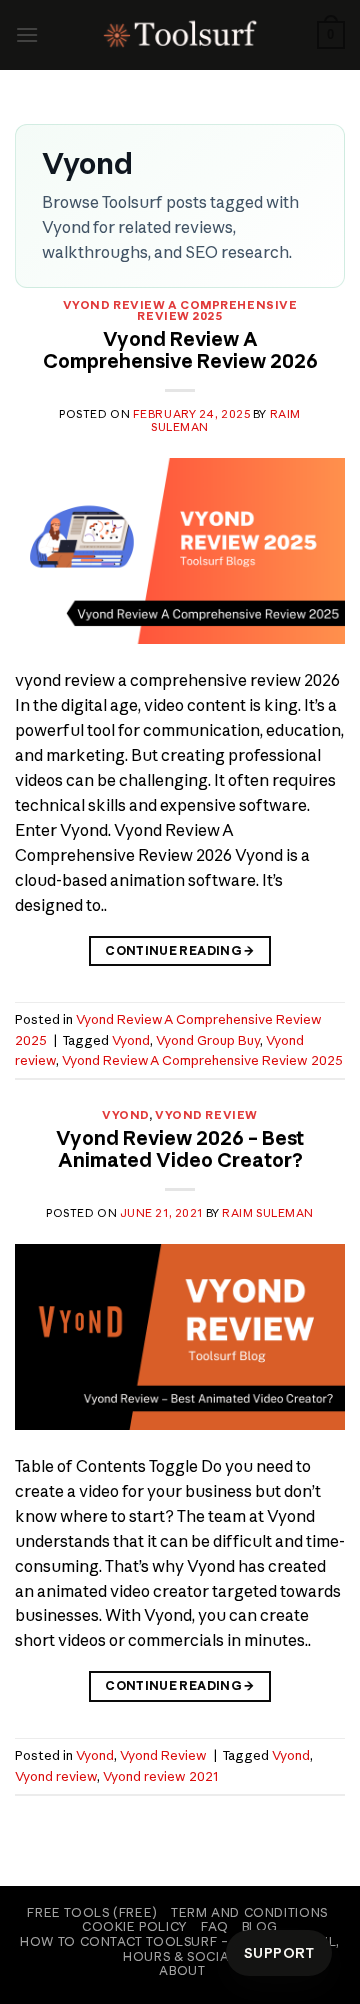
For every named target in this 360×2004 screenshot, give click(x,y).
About (182, 1970)
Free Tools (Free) (92, 1912)
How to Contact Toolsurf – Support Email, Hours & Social (179, 1949)
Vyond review (56, 1776)
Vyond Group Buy (208, 1040)
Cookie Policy (135, 1926)
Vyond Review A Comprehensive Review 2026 (180, 350)
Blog (260, 1926)
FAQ (214, 1926)
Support (279, 1953)
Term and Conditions (249, 1912)
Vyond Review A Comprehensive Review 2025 (180, 311)
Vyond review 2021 (160, 1776)
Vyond (131, 1040)
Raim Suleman (268, 1213)
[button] (27, 34)
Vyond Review (206, 1115)
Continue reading (180, 950)
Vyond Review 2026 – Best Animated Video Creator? (180, 1149)
